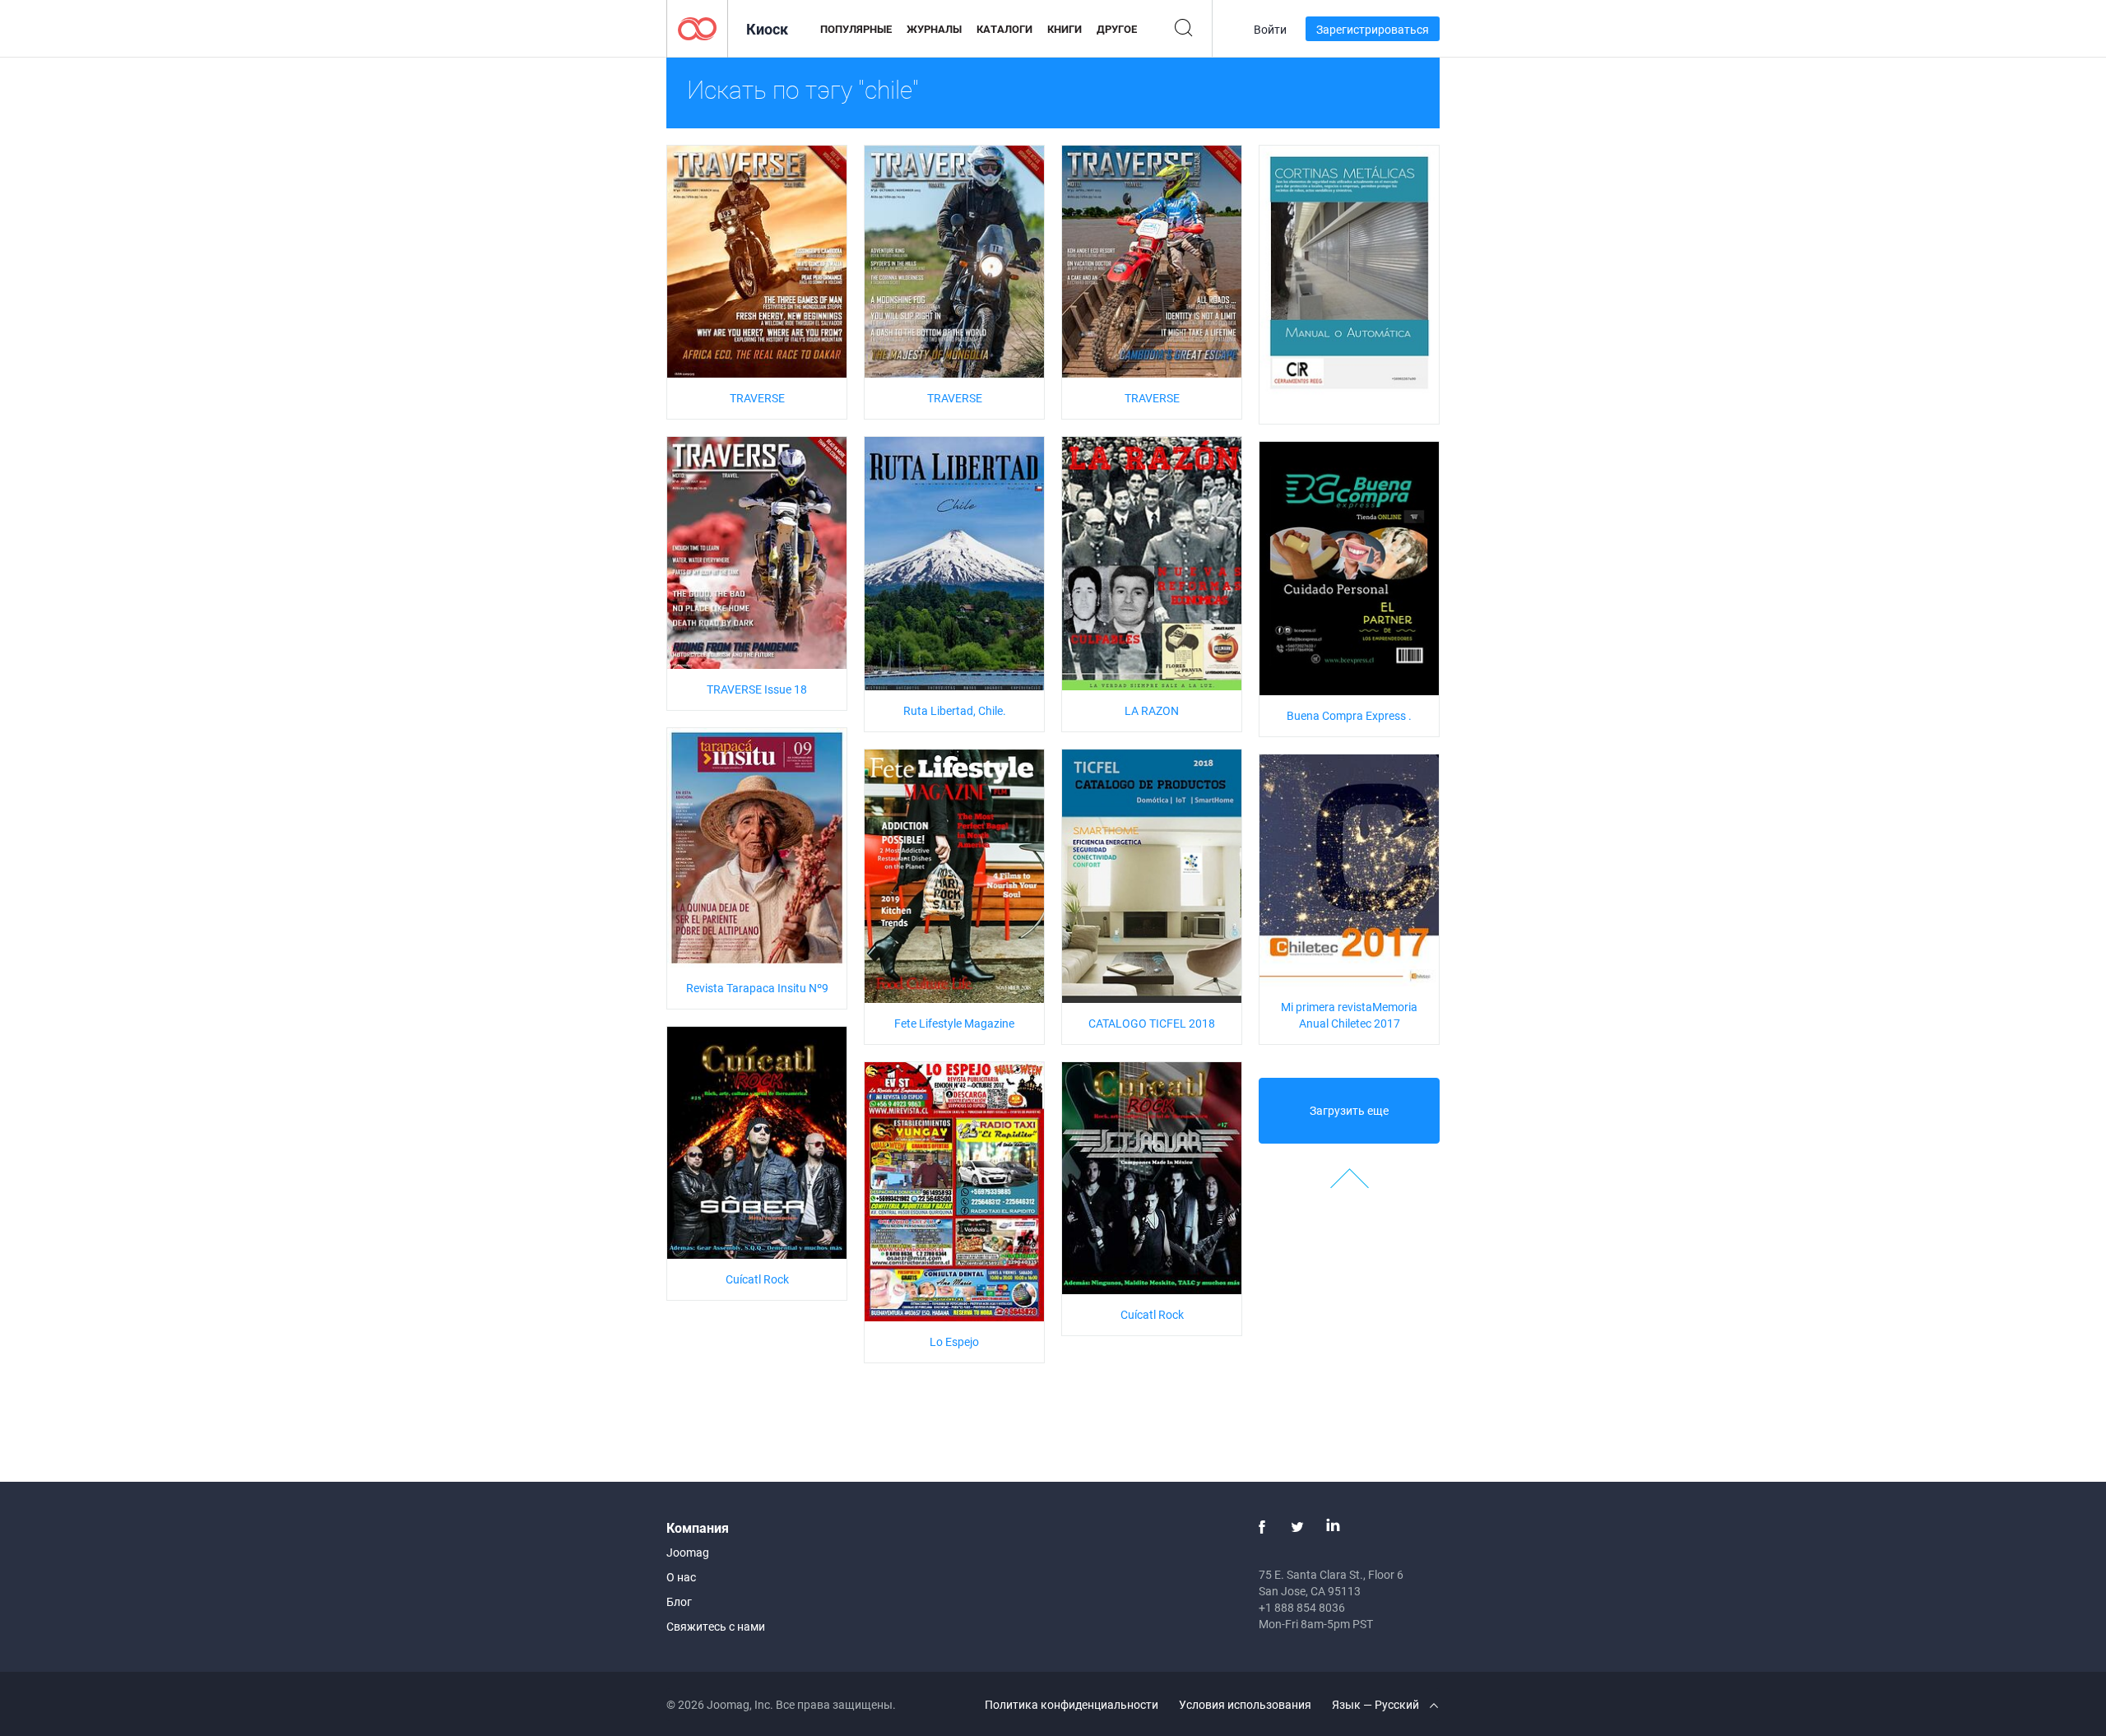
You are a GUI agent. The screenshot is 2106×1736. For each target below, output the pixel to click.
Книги (1065, 29)
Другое (1117, 29)
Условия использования (1245, 1704)
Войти (1270, 29)
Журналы (934, 29)
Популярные (856, 29)
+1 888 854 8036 (1302, 1607)
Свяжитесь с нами (716, 1626)
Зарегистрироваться (1373, 29)
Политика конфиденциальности (1072, 1704)
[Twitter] (1297, 1527)
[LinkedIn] (1333, 1527)
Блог (679, 1601)
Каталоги (1004, 29)
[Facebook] (1262, 1527)
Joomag (688, 1552)
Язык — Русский (1377, 1704)
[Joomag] (697, 28)
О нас (681, 1577)
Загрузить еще (1349, 1110)
